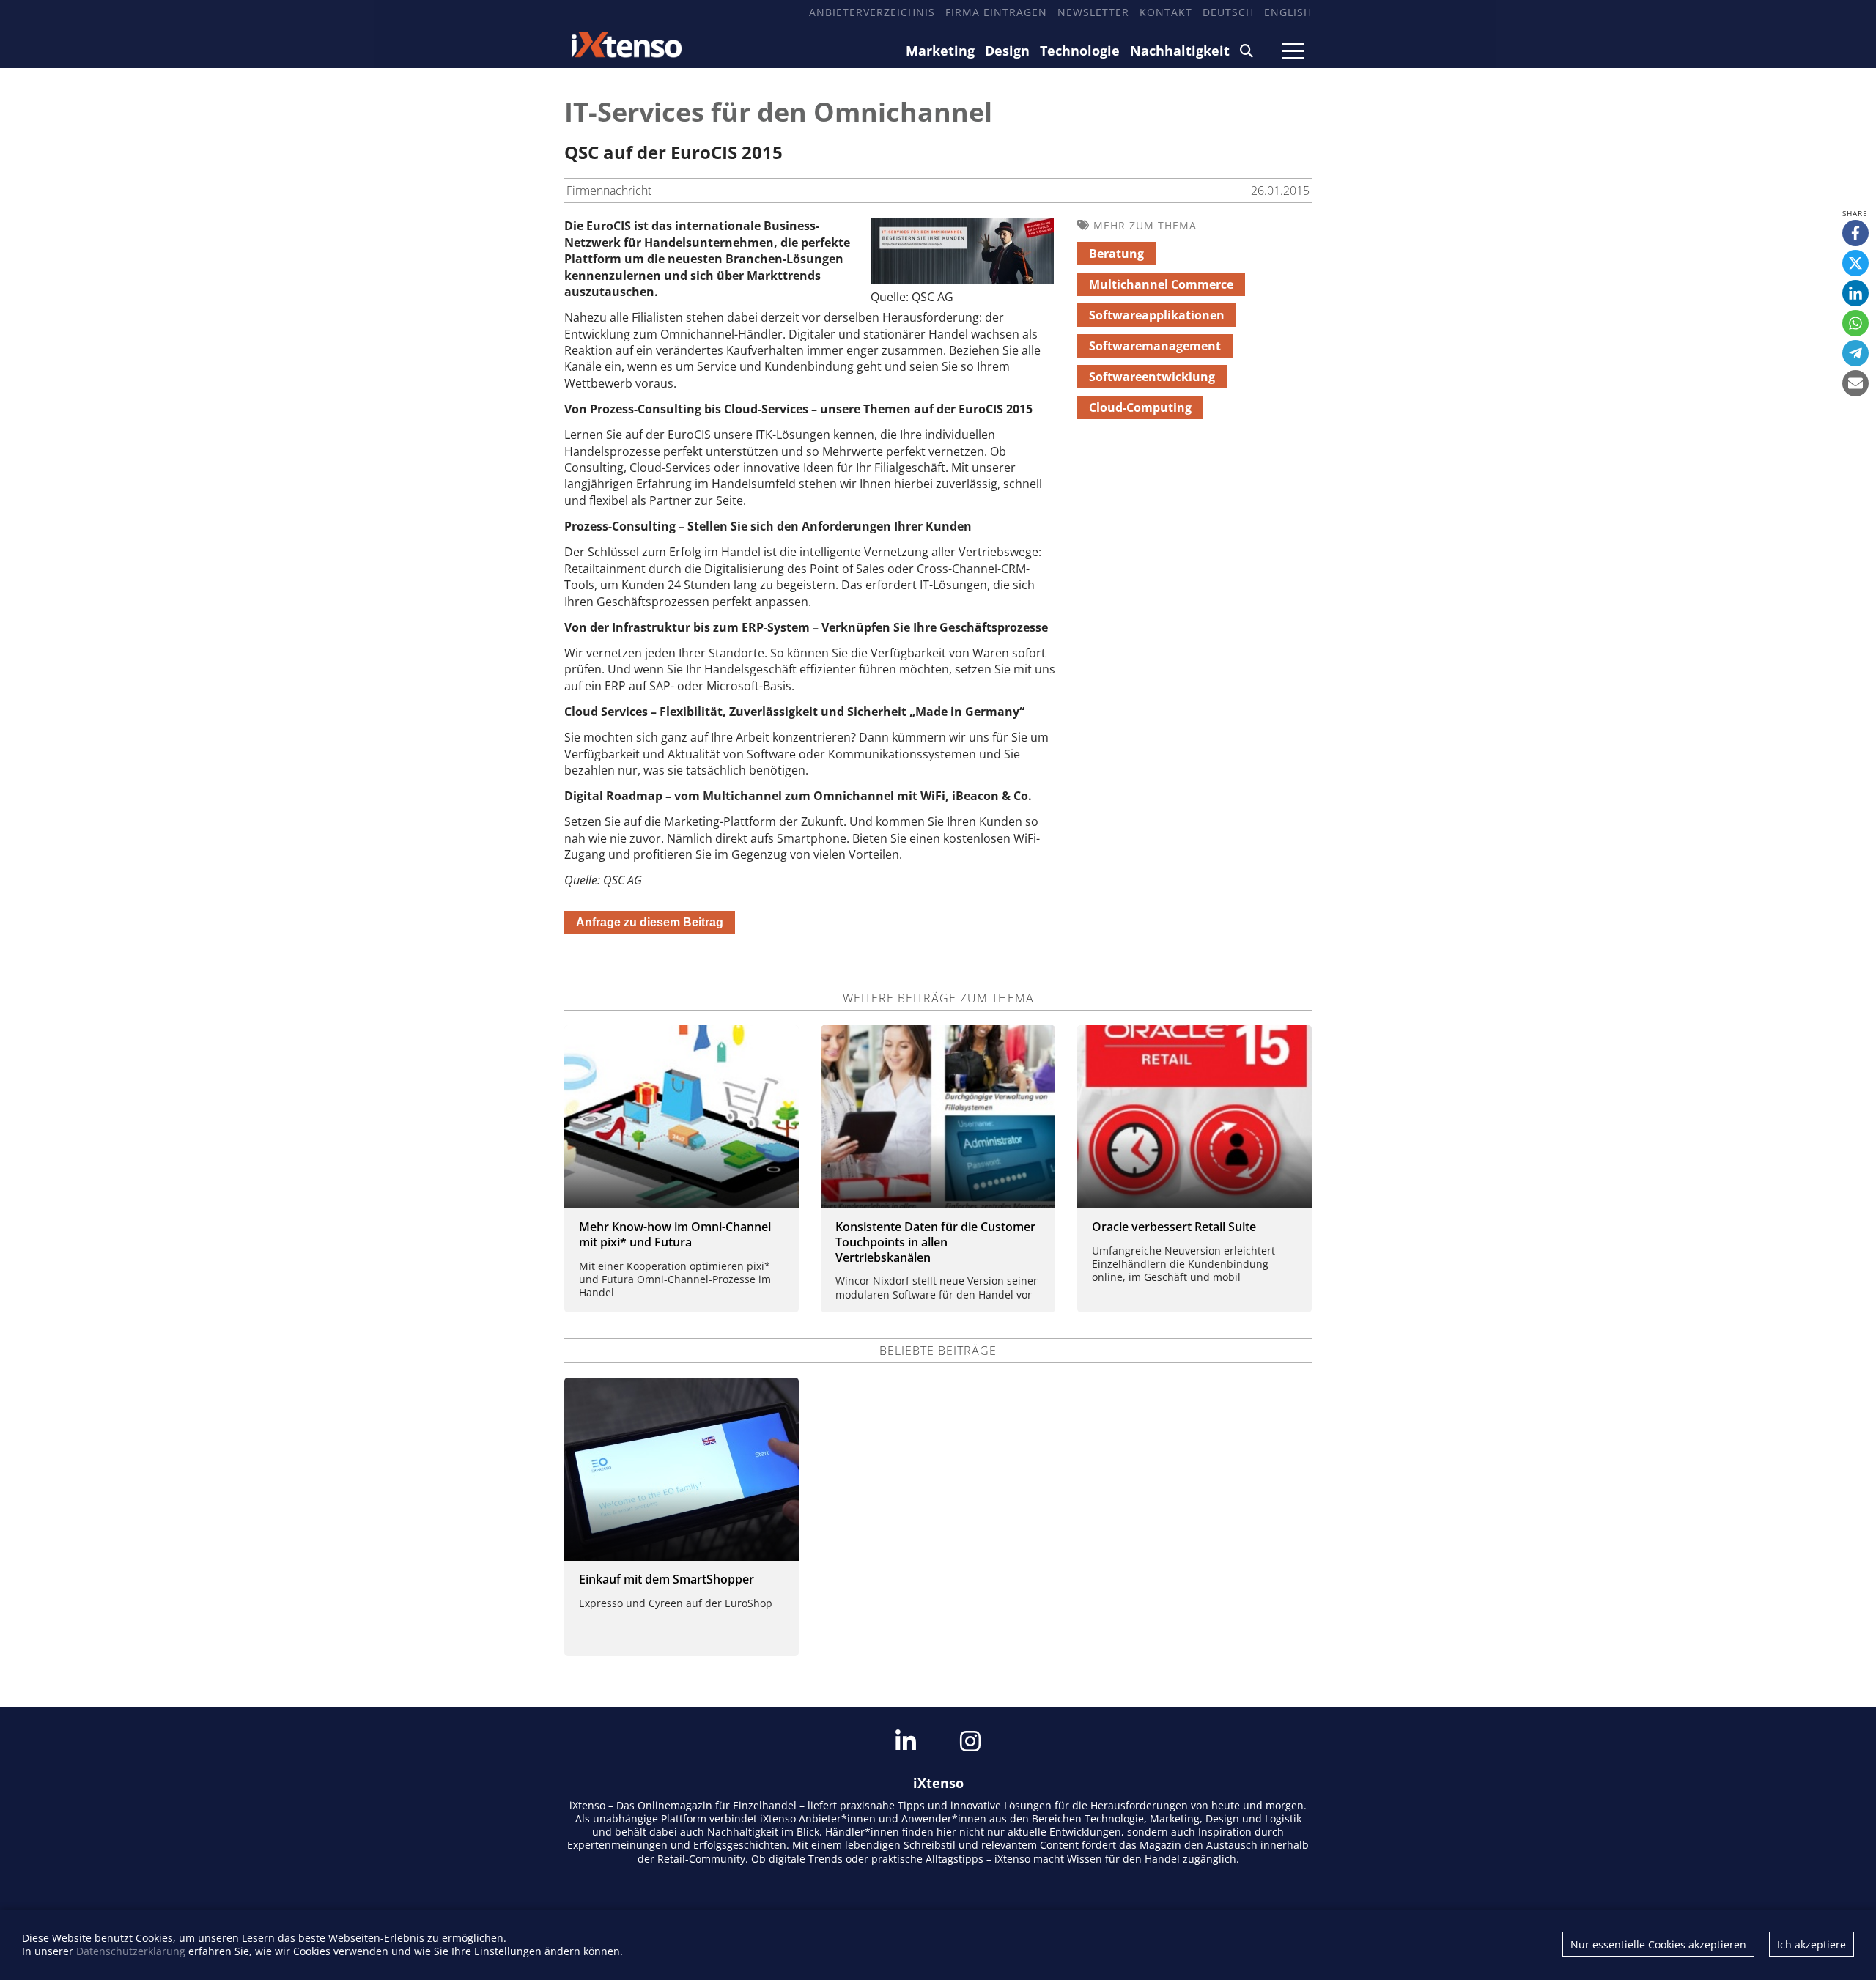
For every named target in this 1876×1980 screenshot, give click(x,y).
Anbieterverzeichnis (872, 12)
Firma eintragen (996, 12)
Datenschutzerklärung (131, 1951)
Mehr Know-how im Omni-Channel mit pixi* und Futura (675, 1234)
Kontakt (1166, 12)
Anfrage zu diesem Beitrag (650, 922)
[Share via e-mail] (1855, 383)
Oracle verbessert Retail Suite (1174, 1227)
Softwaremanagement (1155, 346)
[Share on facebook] (1855, 233)
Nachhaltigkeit (1180, 51)
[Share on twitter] (1855, 263)
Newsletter (1093, 12)
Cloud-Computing (1140, 407)
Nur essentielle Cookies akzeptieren (1658, 1944)
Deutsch (1228, 12)
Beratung (1116, 254)
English (1288, 12)
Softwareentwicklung (1152, 377)
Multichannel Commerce (1161, 284)
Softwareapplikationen (1157, 315)
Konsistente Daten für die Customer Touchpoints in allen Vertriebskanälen (935, 1242)
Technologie (1080, 51)
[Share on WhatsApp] (1855, 323)
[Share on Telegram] (1855, 353)
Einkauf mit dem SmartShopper (666, 1579)
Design (1007, 51)
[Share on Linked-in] (1855, 293)
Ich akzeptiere (1812, 1944)
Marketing (940, 51)
